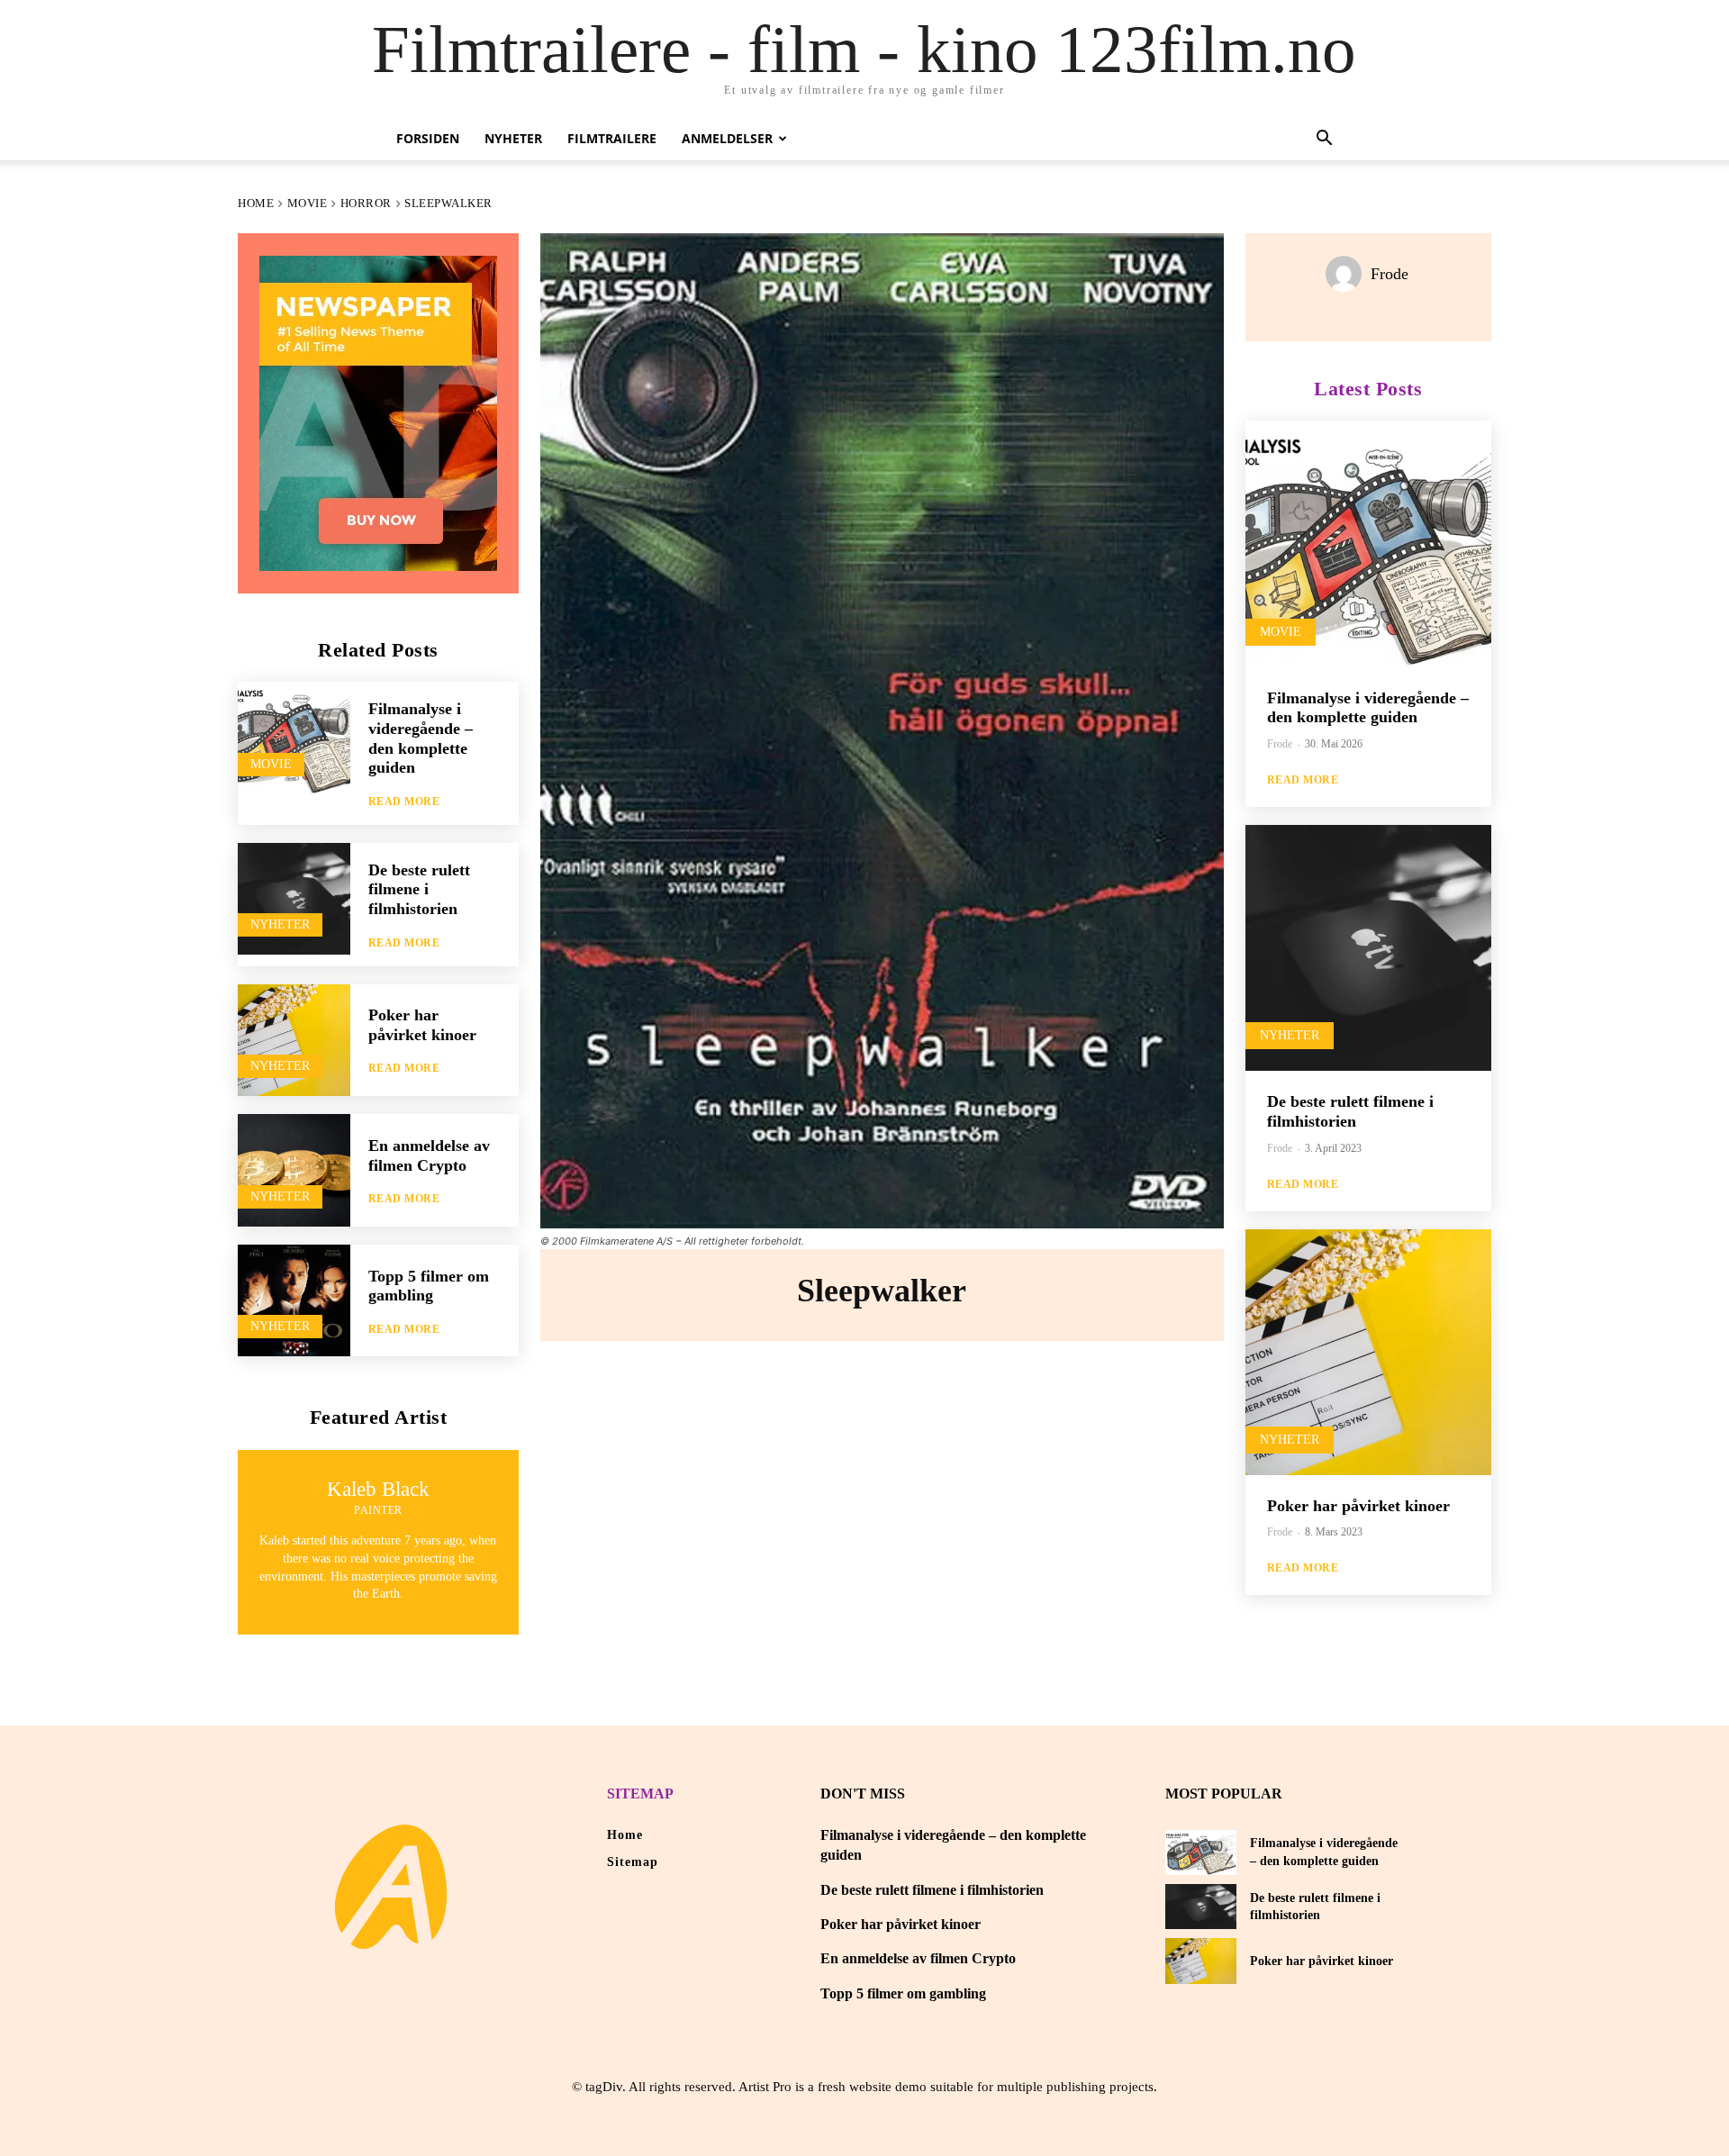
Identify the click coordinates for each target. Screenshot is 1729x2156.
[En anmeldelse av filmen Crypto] (294, 1170)
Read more (404, 802)
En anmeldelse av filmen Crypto (918, 1958)
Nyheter (513, 138)
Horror (366, 203)
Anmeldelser (727, 138)
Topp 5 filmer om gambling (429, 1286)
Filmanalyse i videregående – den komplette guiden (1368, 708)
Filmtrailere (612, 138)
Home (256, 203)
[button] (1324, 140)
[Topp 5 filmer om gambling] (294, 1301)
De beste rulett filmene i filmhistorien (419, 889)
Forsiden (428, 138)
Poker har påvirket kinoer (422, 1025)
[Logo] (391, 1887)
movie (308, 203)
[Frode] (1348, 274)
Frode (1390, 274)
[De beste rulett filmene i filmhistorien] (294, 899)
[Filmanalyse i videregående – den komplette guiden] (294, 738)
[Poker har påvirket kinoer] (294, 1041)
